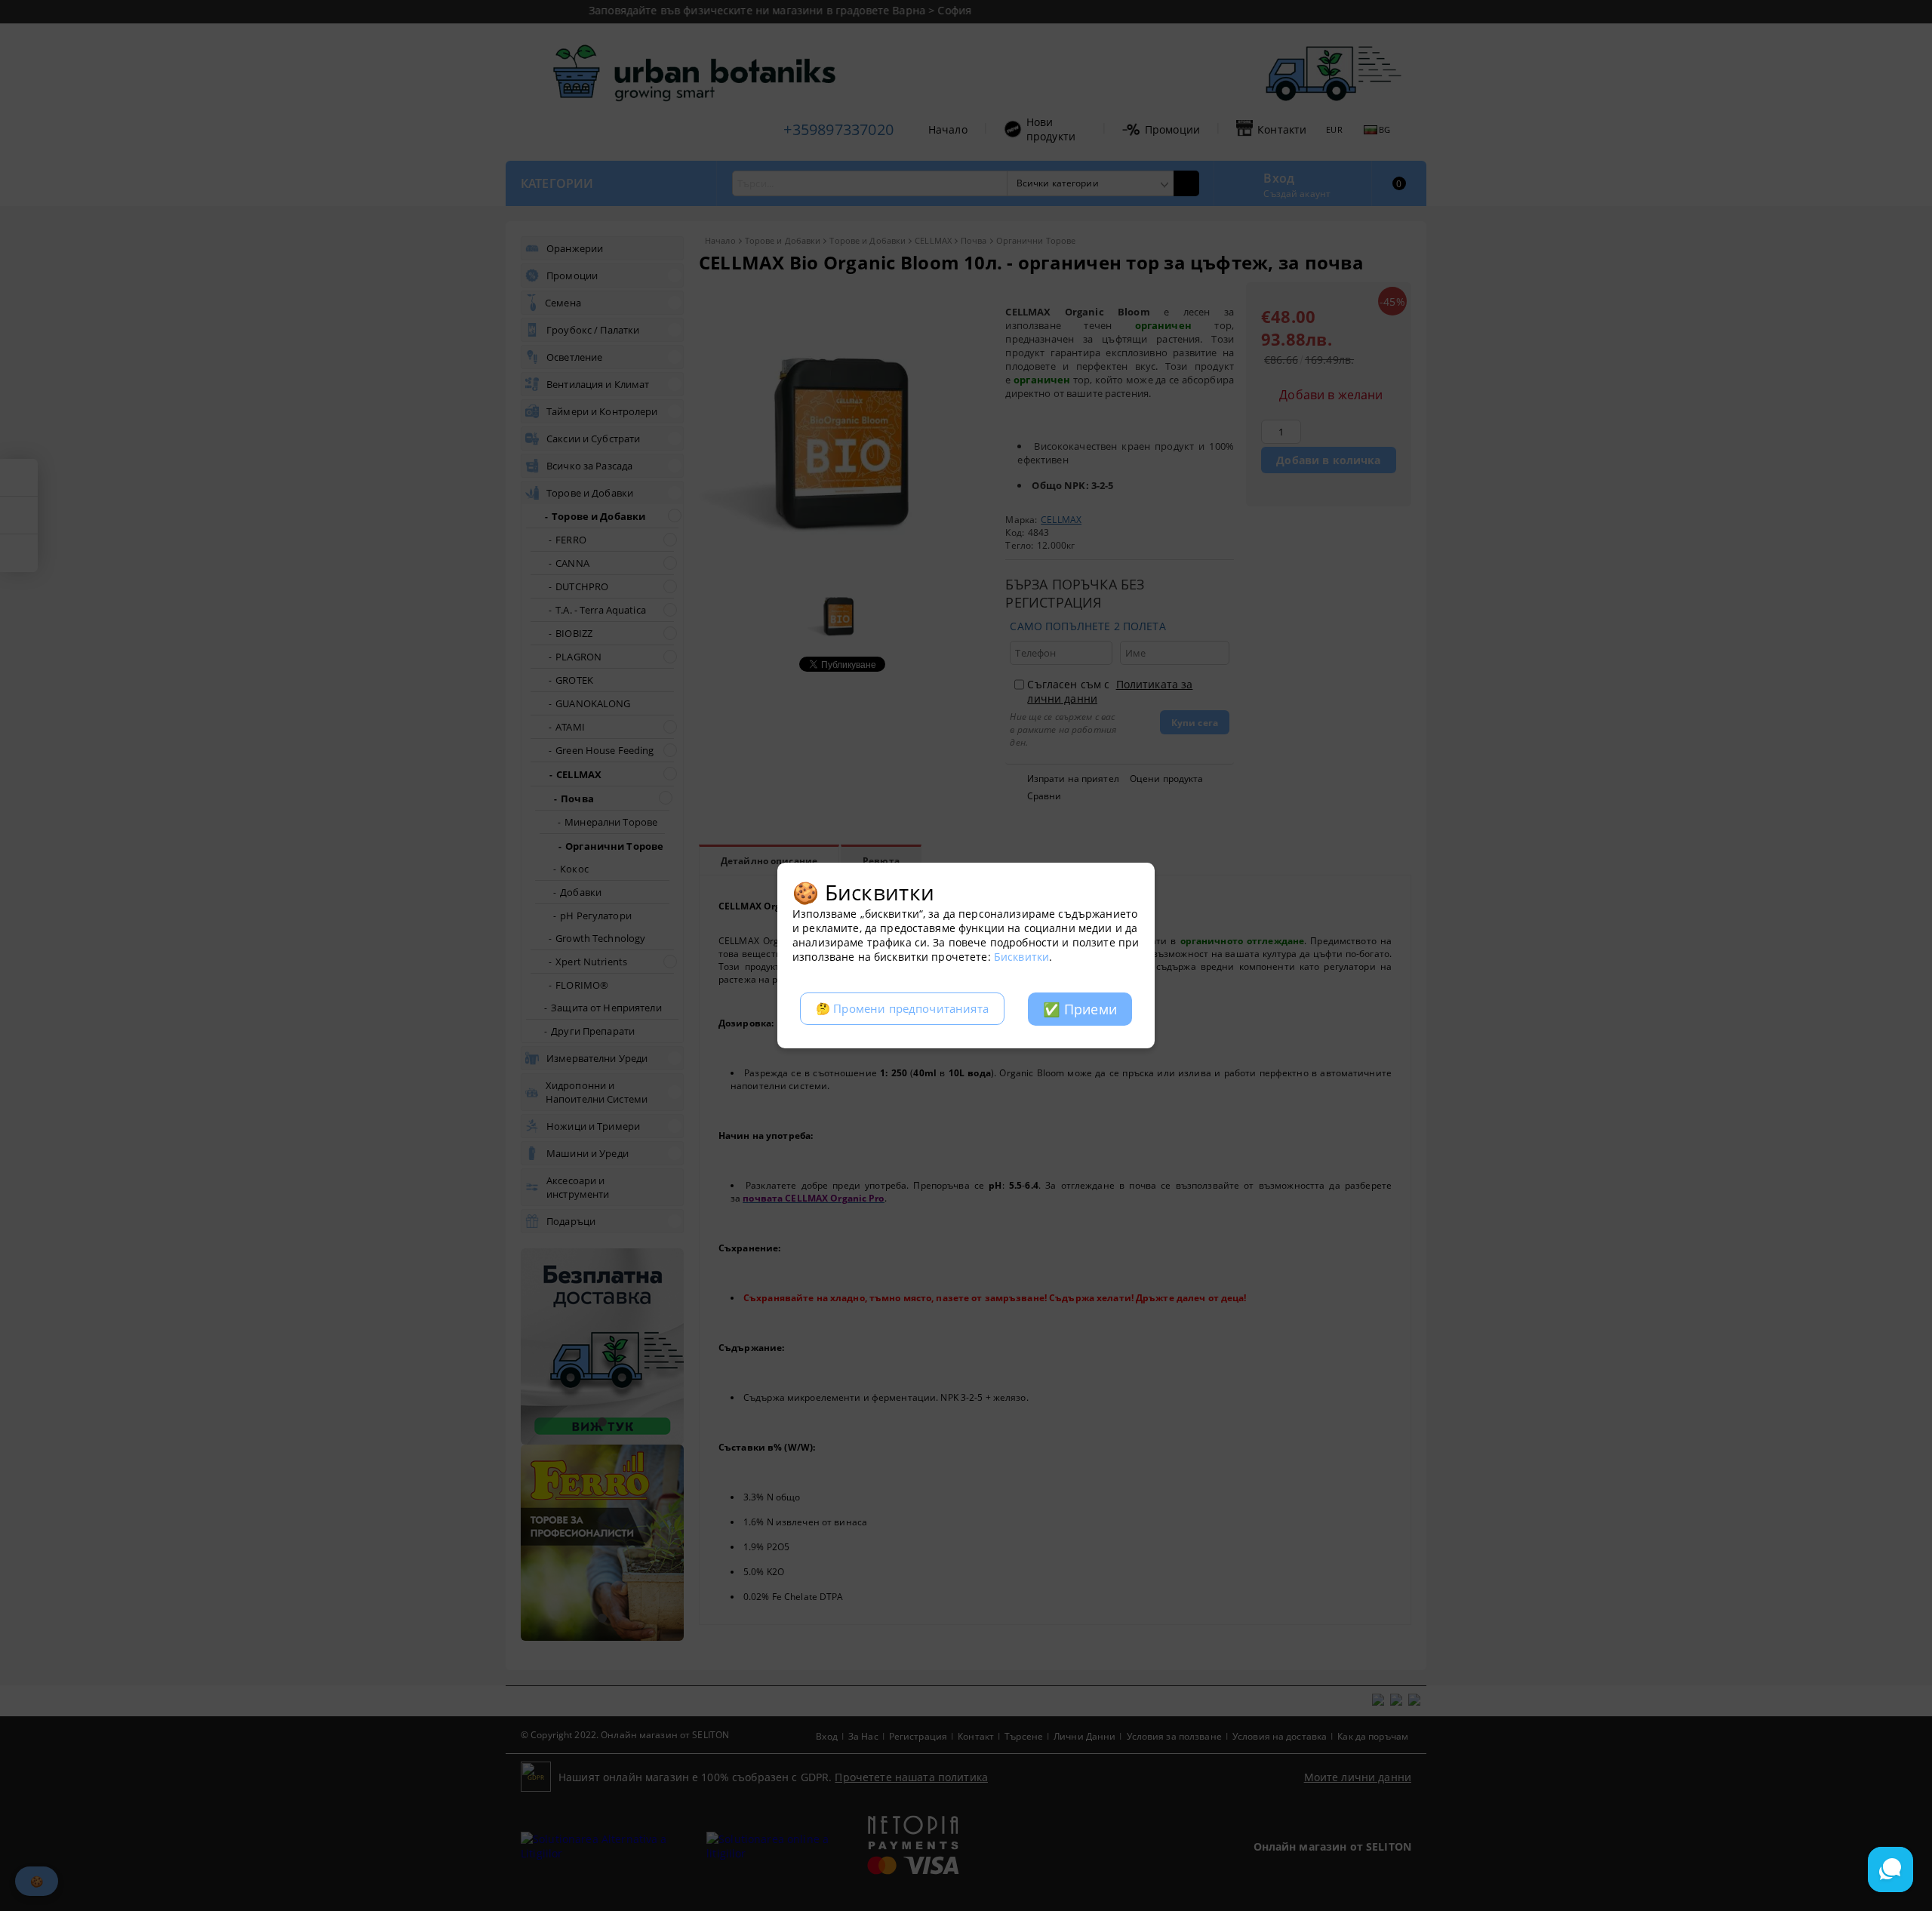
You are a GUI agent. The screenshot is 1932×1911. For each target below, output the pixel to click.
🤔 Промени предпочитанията (902, 1009)
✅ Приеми (1080, 1009)
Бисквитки (1021, 957)
